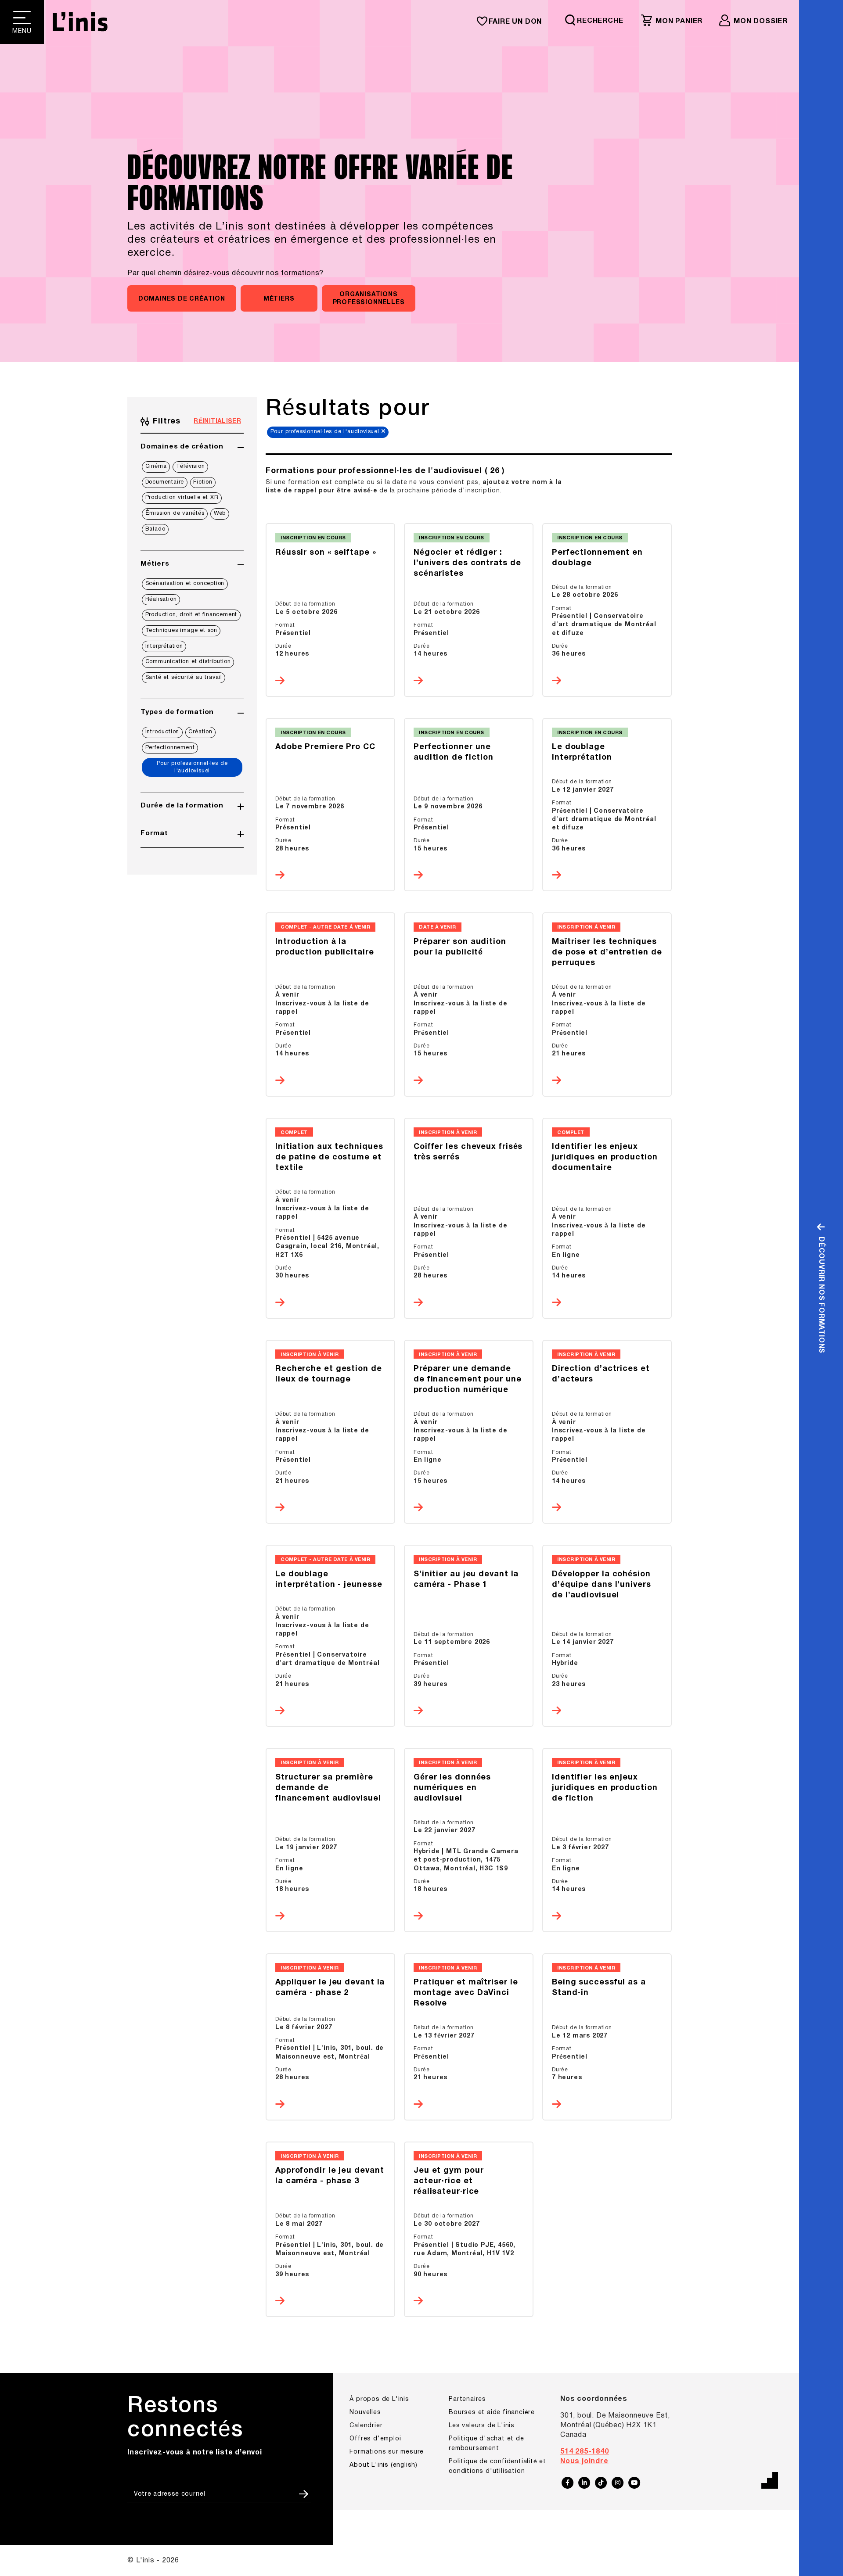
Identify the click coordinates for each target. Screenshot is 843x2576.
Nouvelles (365, 2413)
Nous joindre (584, 2461)
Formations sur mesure (387, 2452)
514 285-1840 (585, 2452)
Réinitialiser (217, 422)
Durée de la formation (182, 806)
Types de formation (177, 712)
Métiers (155, 564)
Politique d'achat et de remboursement (486, 2444)
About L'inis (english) (384, 2465)
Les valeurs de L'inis (482, 2426)
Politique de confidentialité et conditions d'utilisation (497, 2467)
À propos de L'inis (379, 2399)
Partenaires (467, 2399)
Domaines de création (182, 447)
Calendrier (366, 2426)
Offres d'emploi (375, 2439)
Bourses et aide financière (492, 2413)
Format (154, 833)
